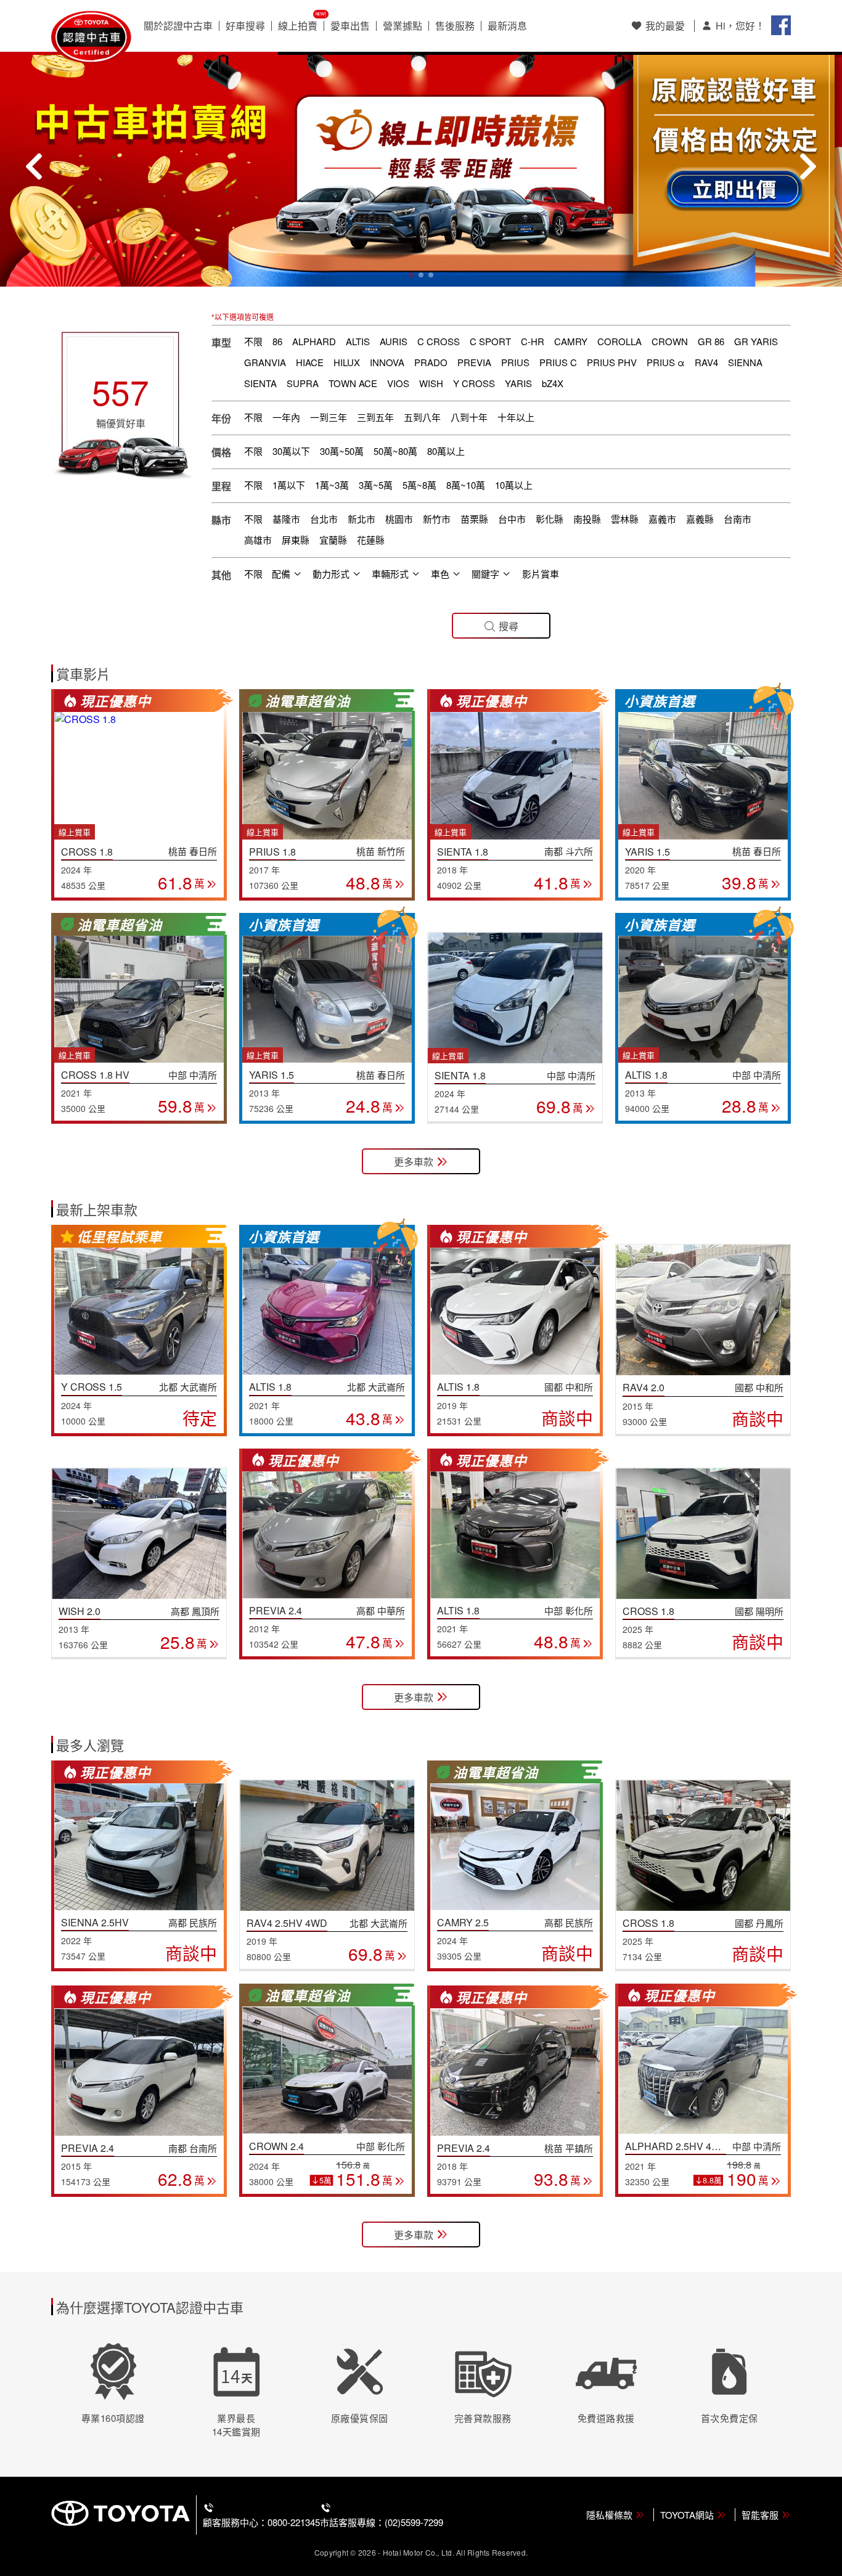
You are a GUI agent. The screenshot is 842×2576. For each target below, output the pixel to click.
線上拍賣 (298, 26)
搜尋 (509, 626)
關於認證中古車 (178, 26)
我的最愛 (665, 26)
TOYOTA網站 (687, 2515)
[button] (411, 275)
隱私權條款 (609, 2515)
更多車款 (414, 1162)
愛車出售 (350, 26)
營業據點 (403, 26)
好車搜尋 (245, 26)
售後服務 (455, 26)
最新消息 (507, 26)
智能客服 (760, 2515)
